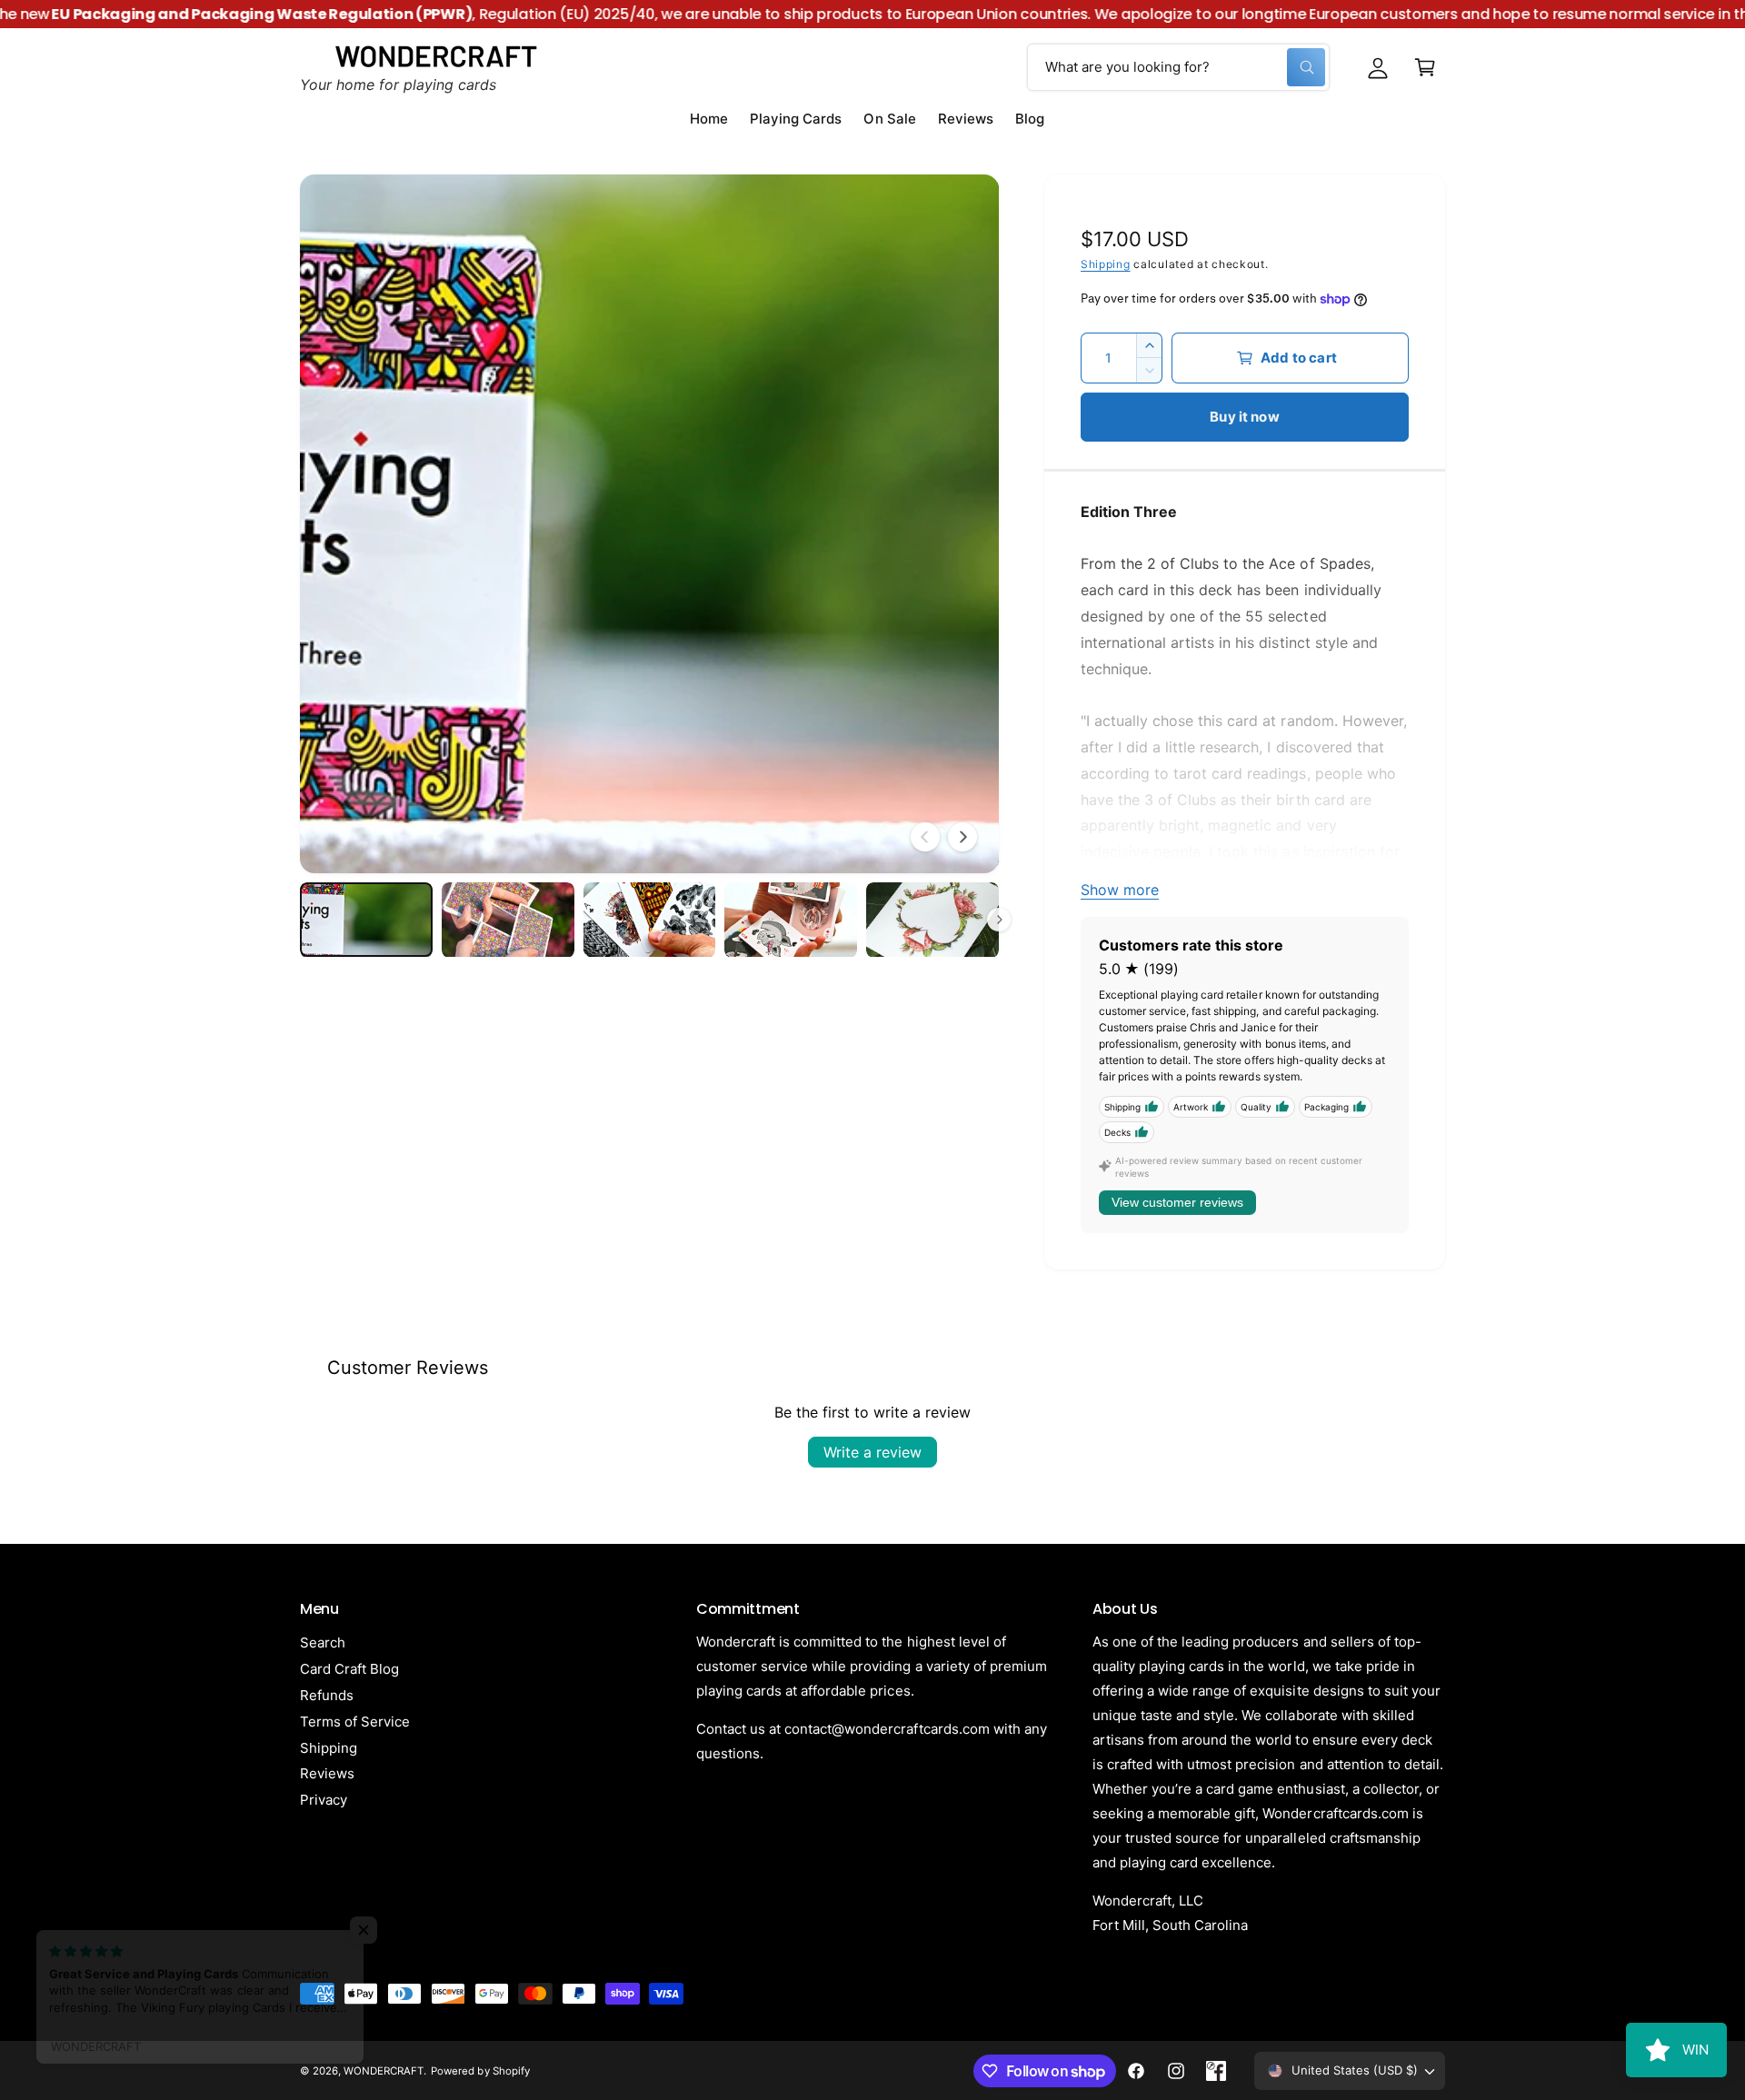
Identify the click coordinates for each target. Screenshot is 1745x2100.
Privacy (324, 1800)
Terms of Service (355, 1722)
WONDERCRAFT (384, 2071)
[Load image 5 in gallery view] (932, 920)
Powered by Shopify (480, 2071)
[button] (1425, 67)
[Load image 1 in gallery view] (366, 920)
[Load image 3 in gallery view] (650, 920)
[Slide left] (925, 837)
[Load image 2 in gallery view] (508, 920)
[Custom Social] (1216, 2071)
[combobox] (1178, 67)
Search (323, 1642)
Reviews (327, 1773)
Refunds (327, 1695)
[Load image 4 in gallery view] (791, 920)
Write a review (872, 1452)
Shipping (1106, 264)
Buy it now (1245, 417)
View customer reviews (1177, 1202)
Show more (1120, 890)
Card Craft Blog (349, 1669)
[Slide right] (962, 837)
